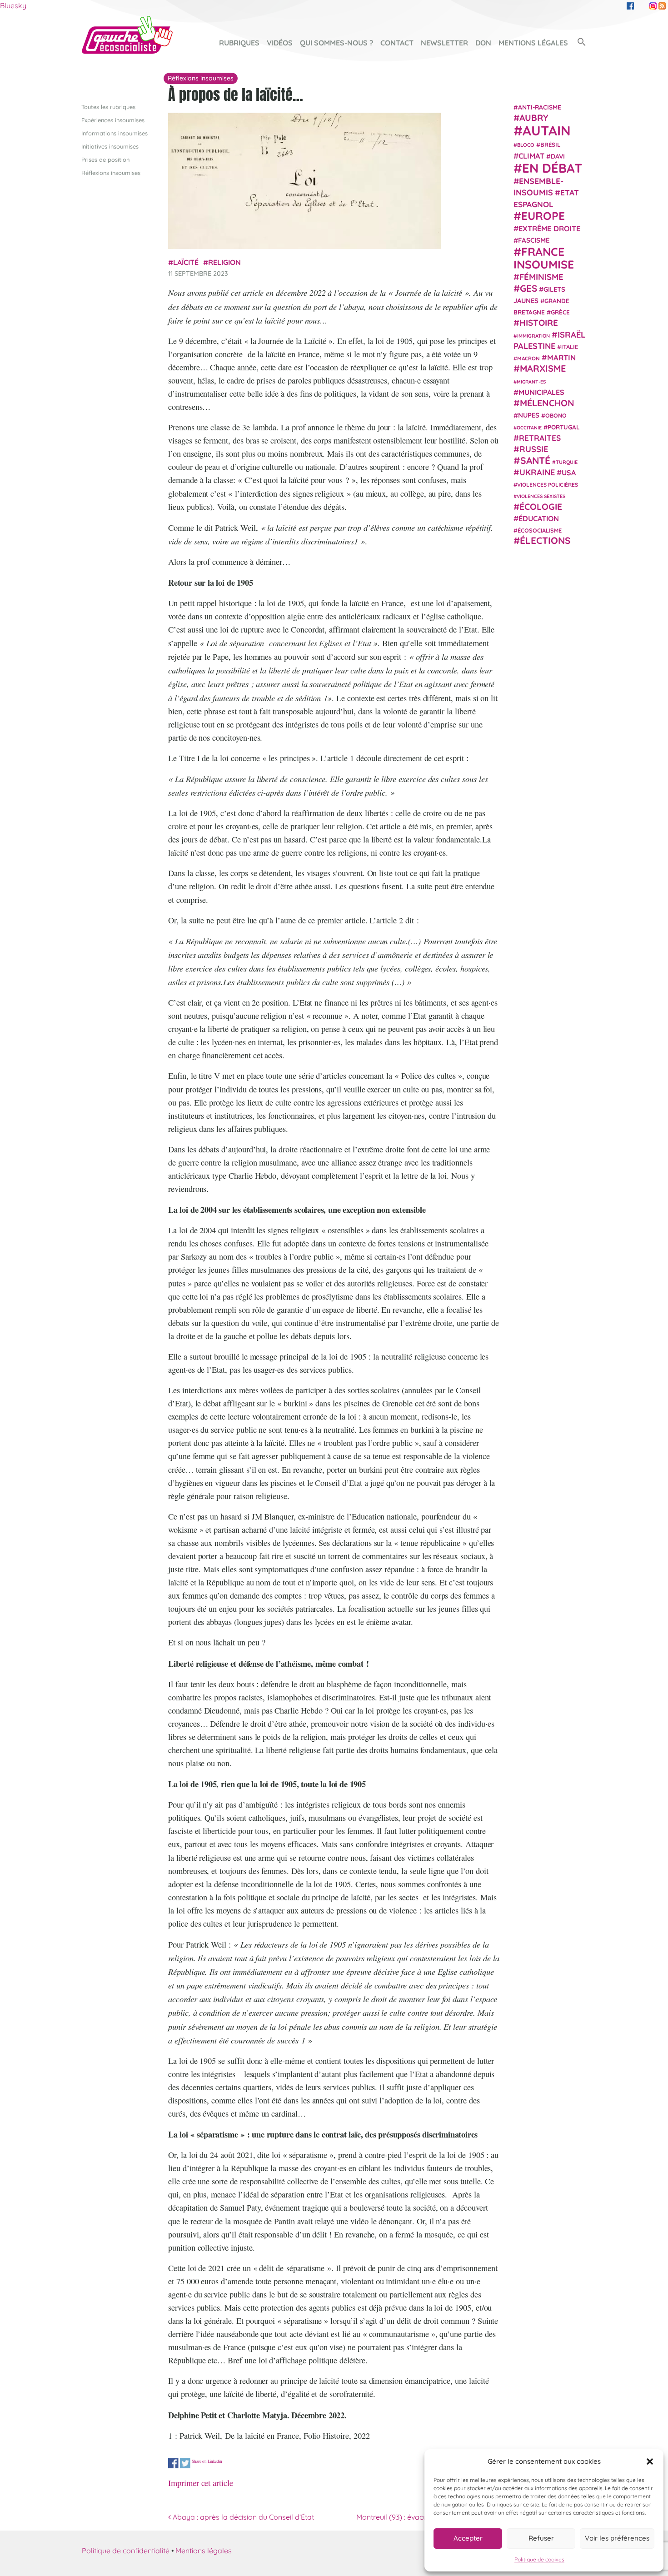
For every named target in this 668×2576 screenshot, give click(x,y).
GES (528, 288)
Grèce (560, 312)
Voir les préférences (617, 2538)
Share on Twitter (185, 2463)
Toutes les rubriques (108, 107)
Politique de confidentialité (126, 2551)
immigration (533, 336)
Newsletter (444, 43)
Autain (547, 130)
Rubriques (239, 43)
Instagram (653, 6)
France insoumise (544, 258)
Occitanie (529, 428)
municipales (541, 392)
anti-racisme (540, 107)
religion (224, 262)
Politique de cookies (539, 2559)
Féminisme (541, 277)
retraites (540, 438)
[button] (650, 2461)
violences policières (548, 485)
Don (483, 43)
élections (545, 540)
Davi (558, 156)
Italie (570, 347)
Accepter (468, 2538)
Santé (535, 460)
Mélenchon (547, 403)
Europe (543, 216)
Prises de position (105, 159)
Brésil (550, 144)
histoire (539, 323)
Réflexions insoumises (111, 173)
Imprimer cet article (201, 2483)
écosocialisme (540, 530)
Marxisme (543, 368)
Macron (528, 358)
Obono (556, 416)
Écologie (541, 507)
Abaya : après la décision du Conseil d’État (242, 2517)
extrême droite (549, 229)
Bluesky (13, 5)
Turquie (567, 462)
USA (569, 473)
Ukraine (537, 472)
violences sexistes (541, 496)
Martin (561, 357)
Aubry (534, 118)
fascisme (534, 241)
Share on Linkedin (207, 2461)
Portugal (564, 427)
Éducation (539, 518)
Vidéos (280, 43)
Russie (534, 449)
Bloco (526, 145)
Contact (397, 43)
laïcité (186, 262)
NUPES (529, 416)
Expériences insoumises (113, 120)
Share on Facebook (173, 2463)
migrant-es (531, 382)
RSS (662, 6)
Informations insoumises (115, 133)
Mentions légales (533, 43)
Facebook (630, 6)
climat (531, 156)
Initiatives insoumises (110, 146)
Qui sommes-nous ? (336, 43)
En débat (552, 168)
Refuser (541, 2538)
